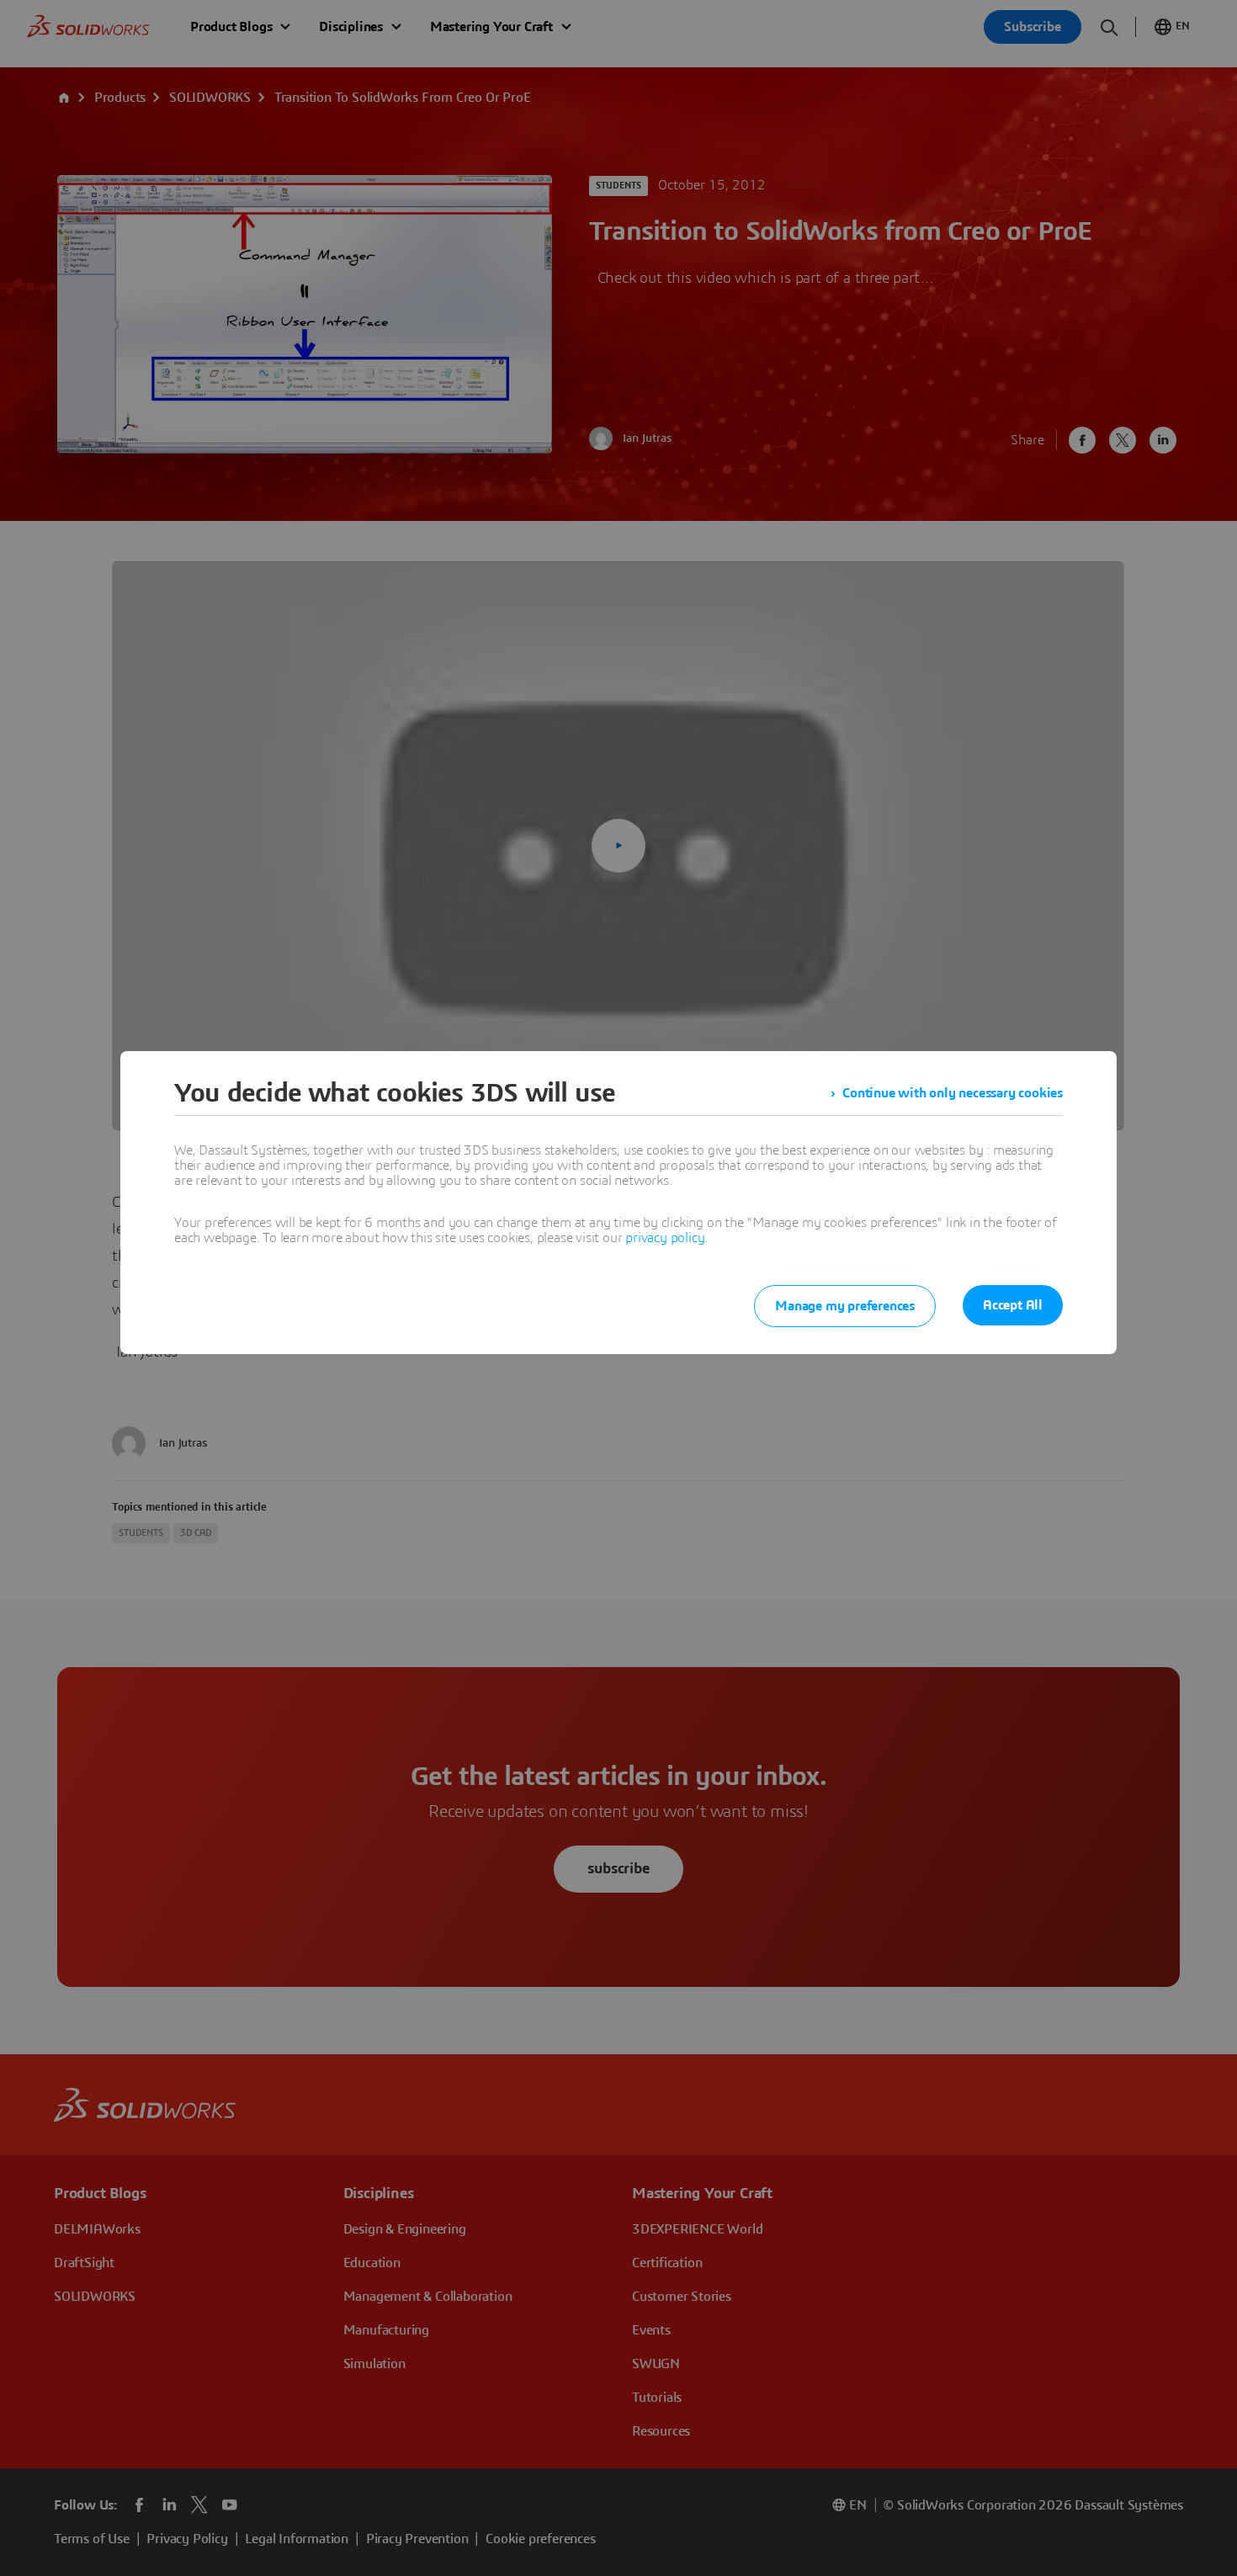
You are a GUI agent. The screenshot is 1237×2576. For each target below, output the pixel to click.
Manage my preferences (845, 1306)
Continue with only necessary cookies (953, 1093)
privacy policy (665, 1238)
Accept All (1013, 1305)
